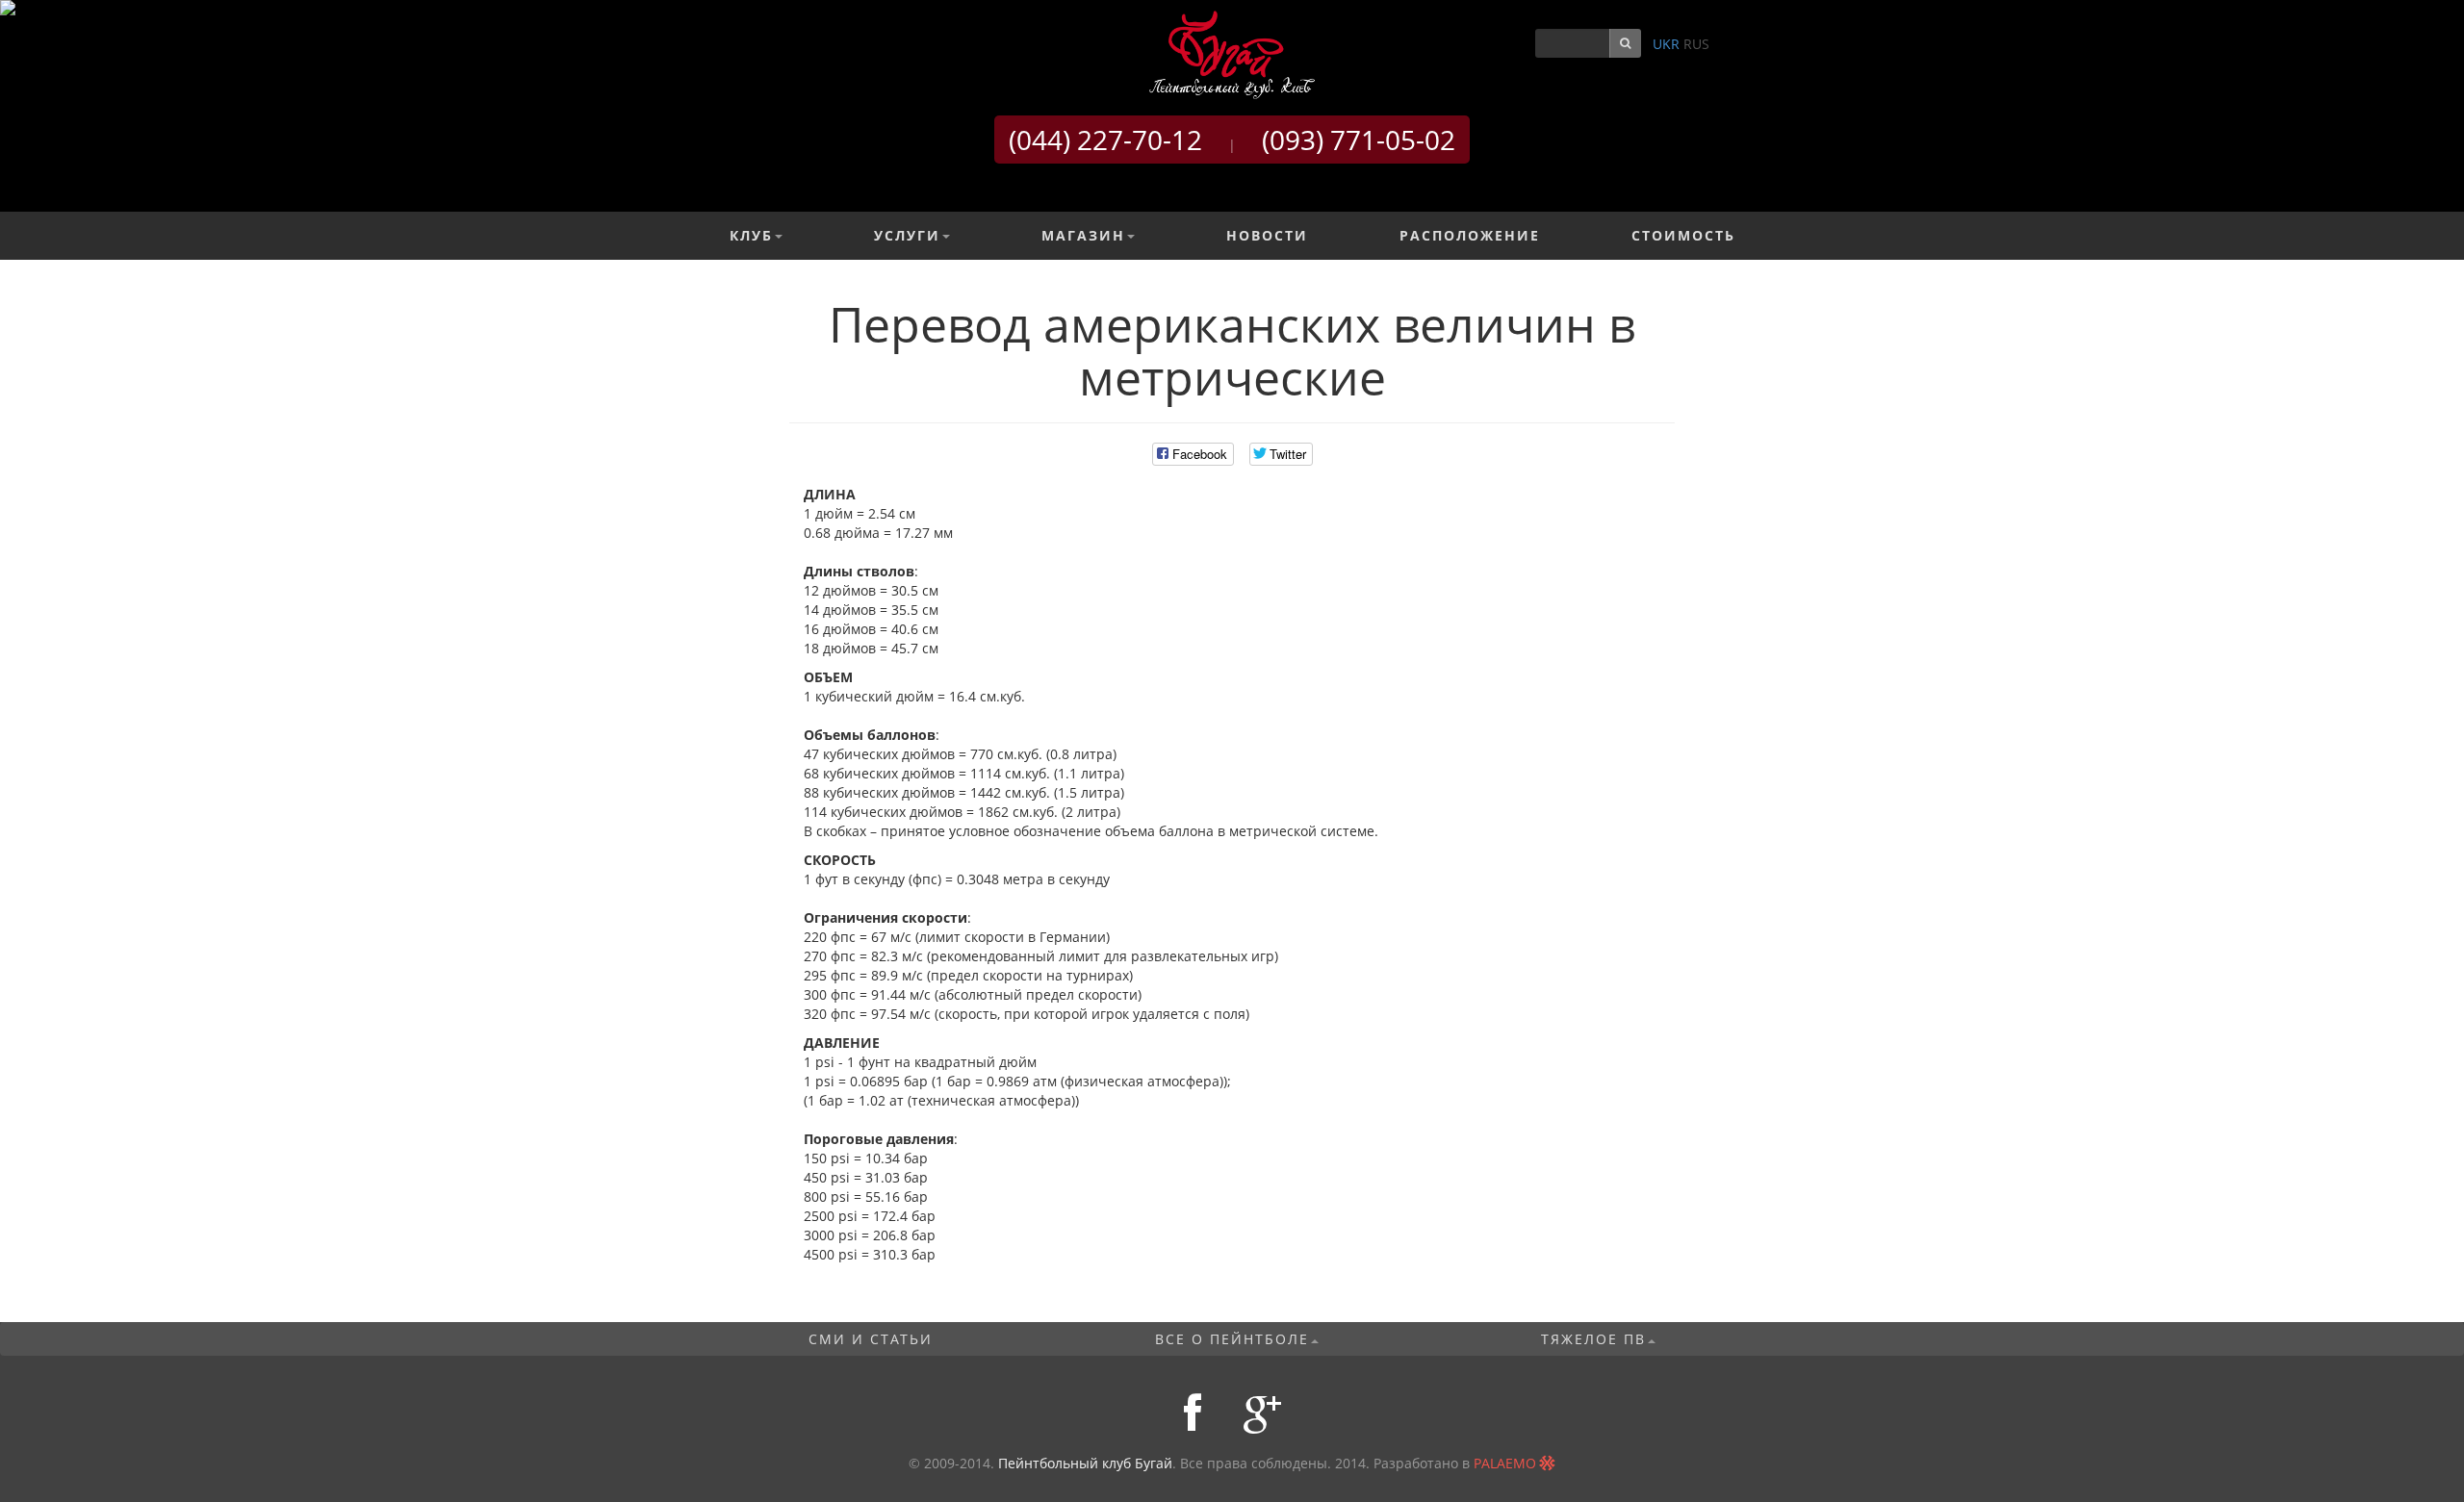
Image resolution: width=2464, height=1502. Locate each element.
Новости (1267, 235)
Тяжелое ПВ (1593, 1339)
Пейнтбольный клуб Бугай (1085, 1463)
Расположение (1470, 235)
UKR (1666, 44)
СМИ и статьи (871, 1339)
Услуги (907, 235)
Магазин (1083, 235)
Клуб (751, 235)
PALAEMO (1505, 1463)
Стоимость (1683, 235)
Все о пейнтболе (1232, 1339)
